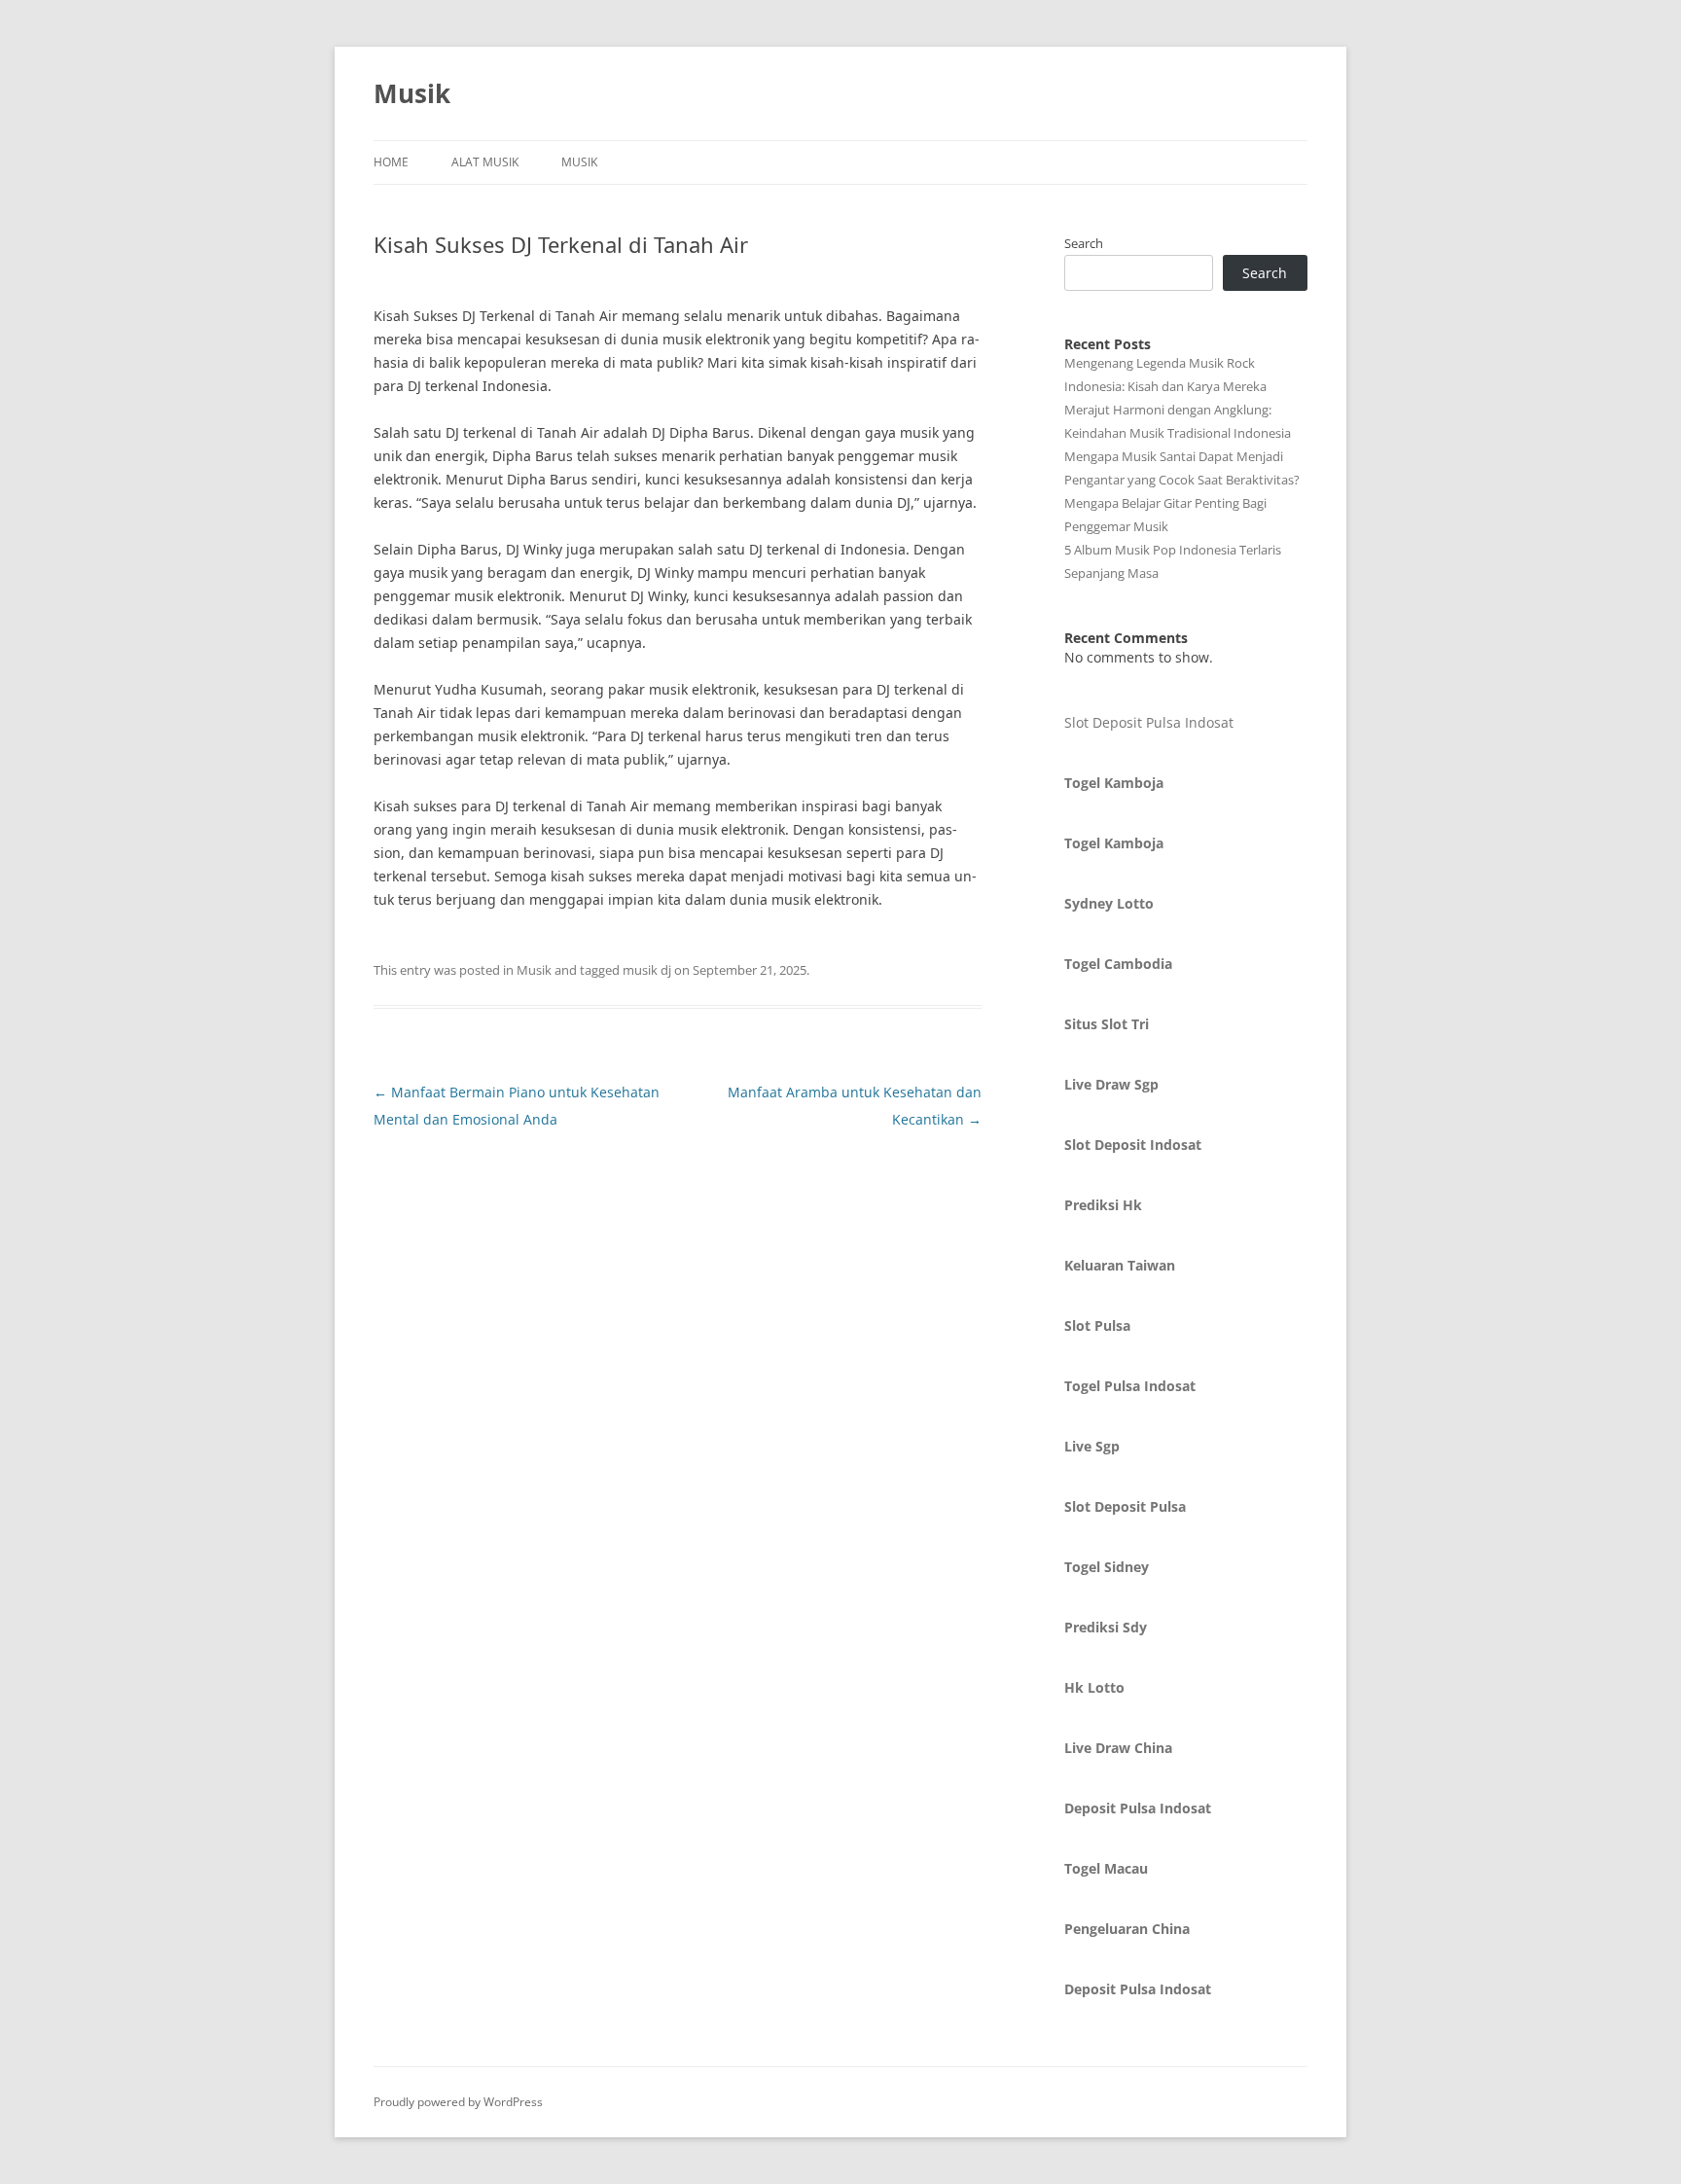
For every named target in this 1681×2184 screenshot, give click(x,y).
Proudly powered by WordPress (458, 2102)
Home (391, 162)
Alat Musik (485, 162)
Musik (412, 93)
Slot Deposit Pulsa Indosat (1149, 722)
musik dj (647, 970)
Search (1084, 243)
